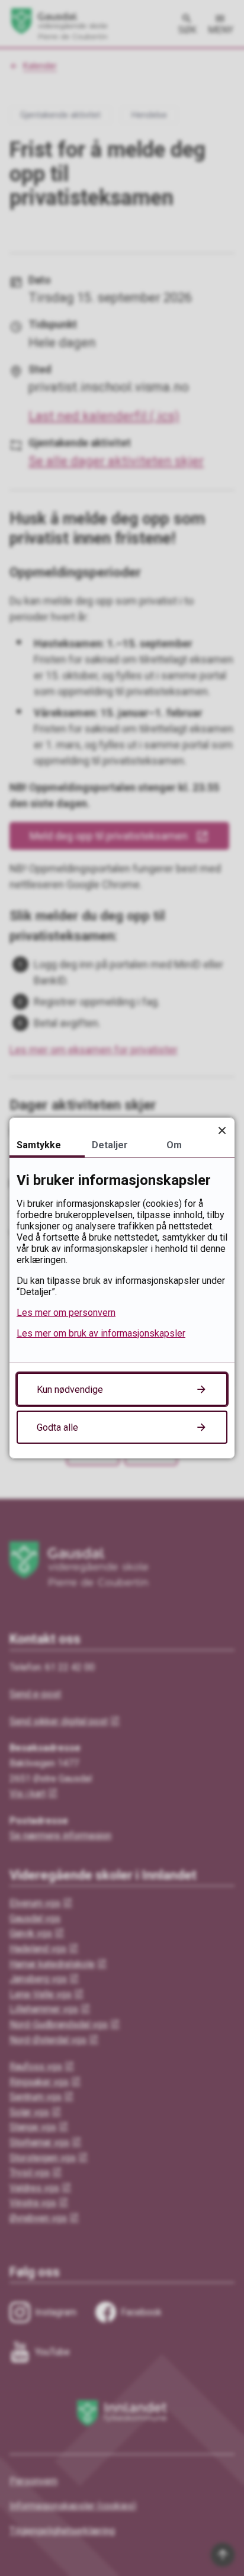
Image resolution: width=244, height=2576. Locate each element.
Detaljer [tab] (110, 1145)
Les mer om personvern (66, 1313)
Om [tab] (174, 1145)
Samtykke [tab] (39, 1145)
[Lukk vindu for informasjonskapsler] (222, 1130)
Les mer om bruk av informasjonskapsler (101, 1333)
